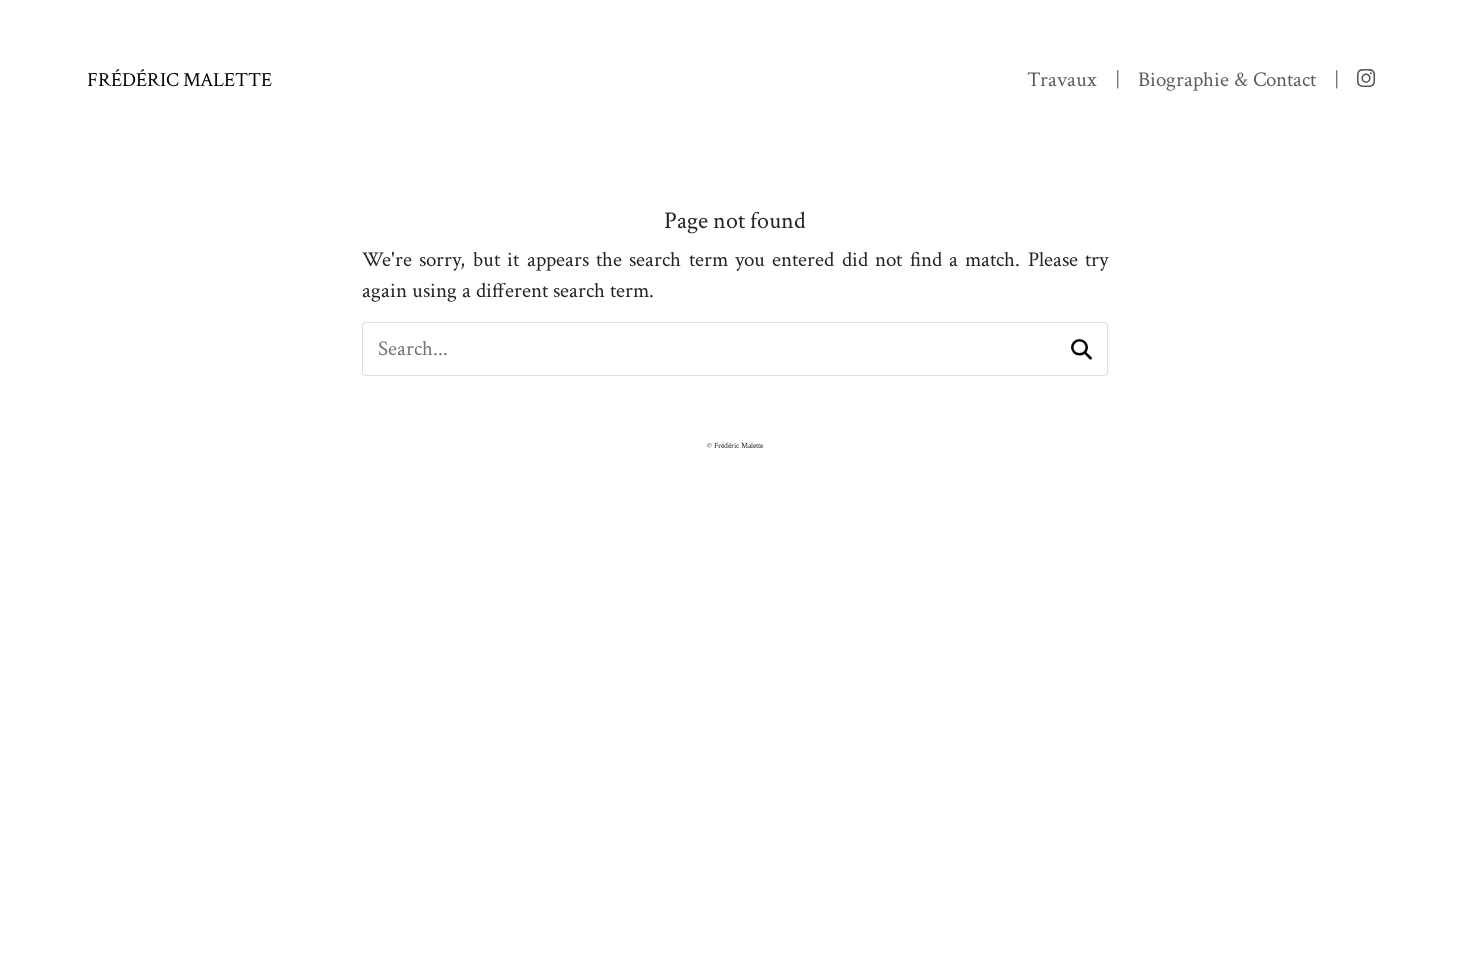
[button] (1081, 349)
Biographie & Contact (1227, 79)
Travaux (1062, 79)
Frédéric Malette (179, 80)
